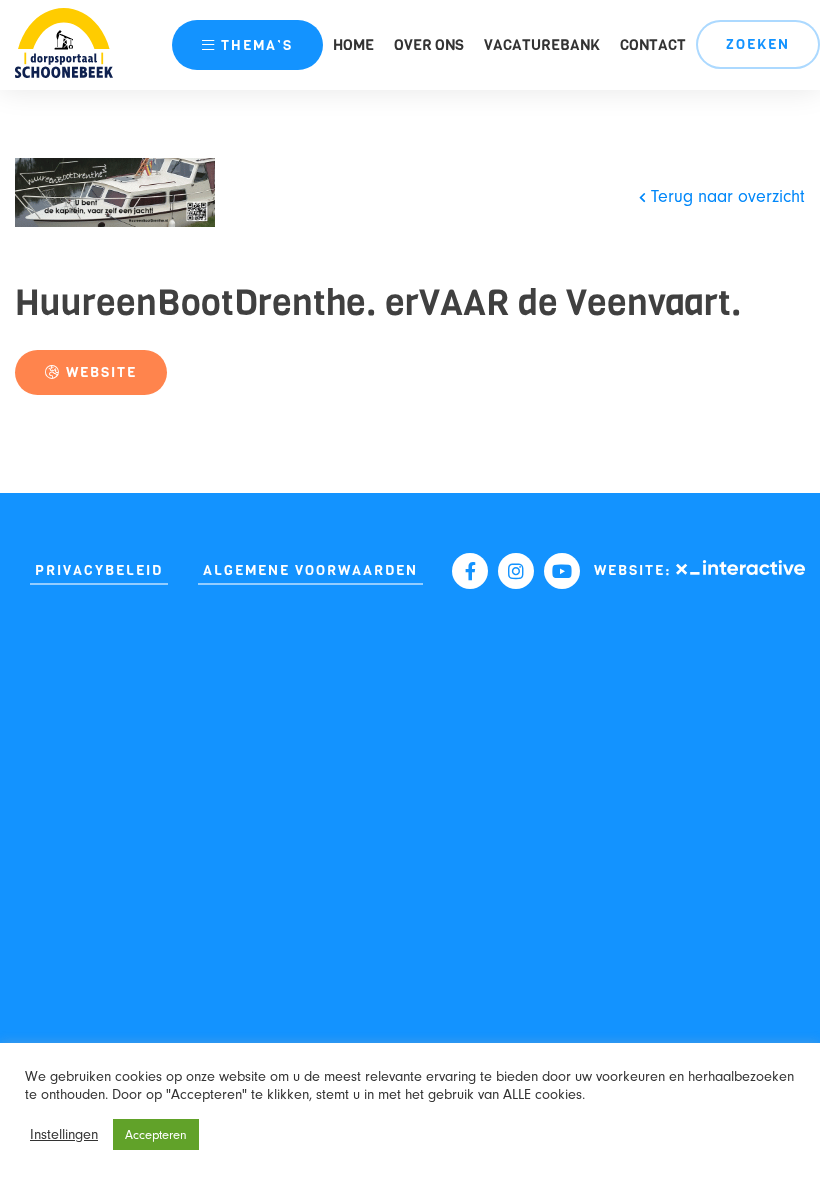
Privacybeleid (99, 570)
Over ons (429, 45)
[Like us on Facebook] (470, 571)
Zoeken (758, 44)
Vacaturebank (542, 45)
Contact (653, 45)
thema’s (257, 45)
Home (353, 45)
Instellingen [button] (64, 1134)
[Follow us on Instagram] (516, 571)
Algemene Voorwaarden (310, 570)
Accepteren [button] (156, 1134)
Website (99, 372)
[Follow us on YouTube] (562, 571)
